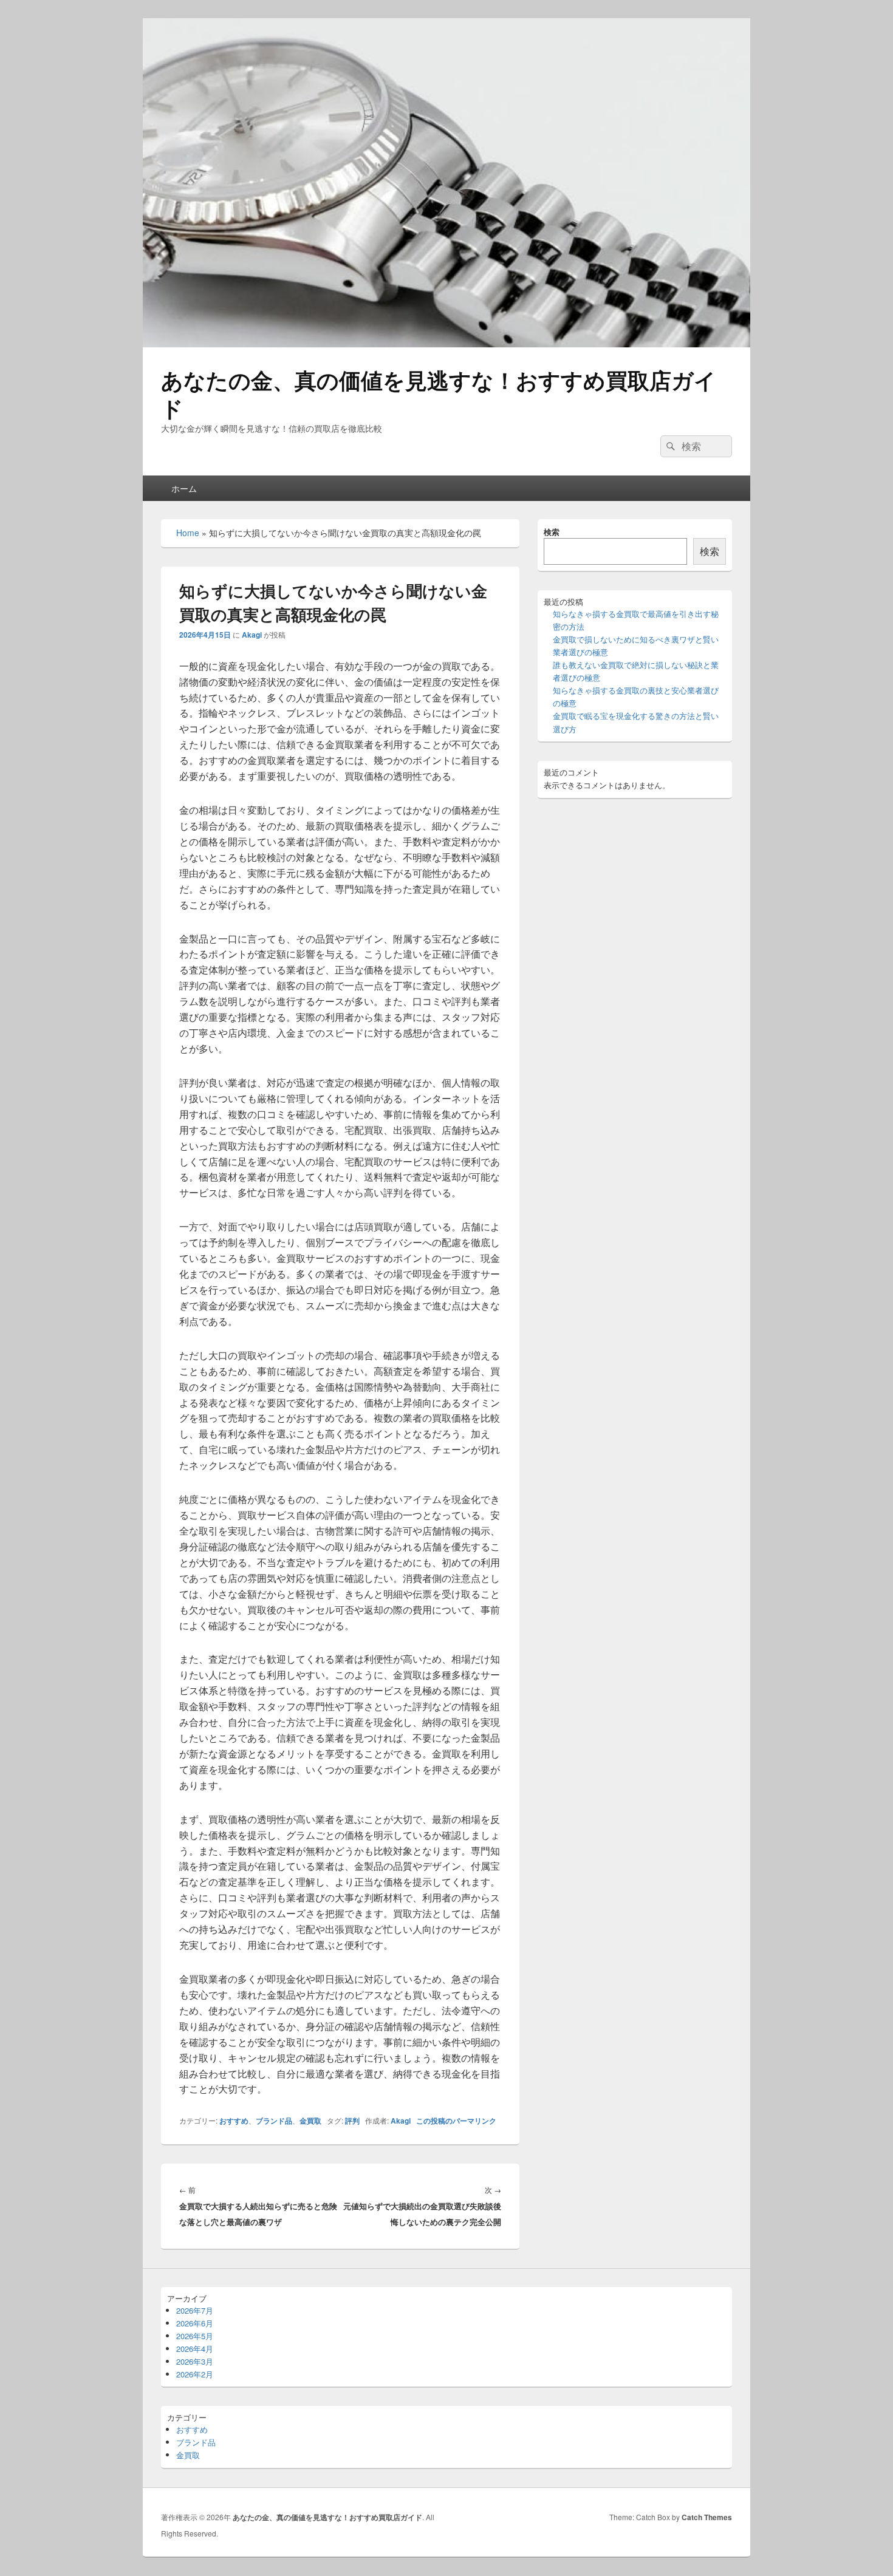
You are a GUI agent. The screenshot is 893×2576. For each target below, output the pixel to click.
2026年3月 (195, 2361)
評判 (352, 2121)
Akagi (252, 635)
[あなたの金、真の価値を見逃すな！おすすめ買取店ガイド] (446, 343)
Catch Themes (707, 2517)
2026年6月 (195, 2323)
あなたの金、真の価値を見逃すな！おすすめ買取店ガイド (439, 394)
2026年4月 (195, 2349)
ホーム (184, 488)
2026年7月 (195, 2310)
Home (188, 533)
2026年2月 (195, 2374)
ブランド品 (274, 2121)
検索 (552, 532)
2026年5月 (195, 2336)
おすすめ (234, 2121)
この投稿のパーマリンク (456, 2121)
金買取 (310, 2121)
